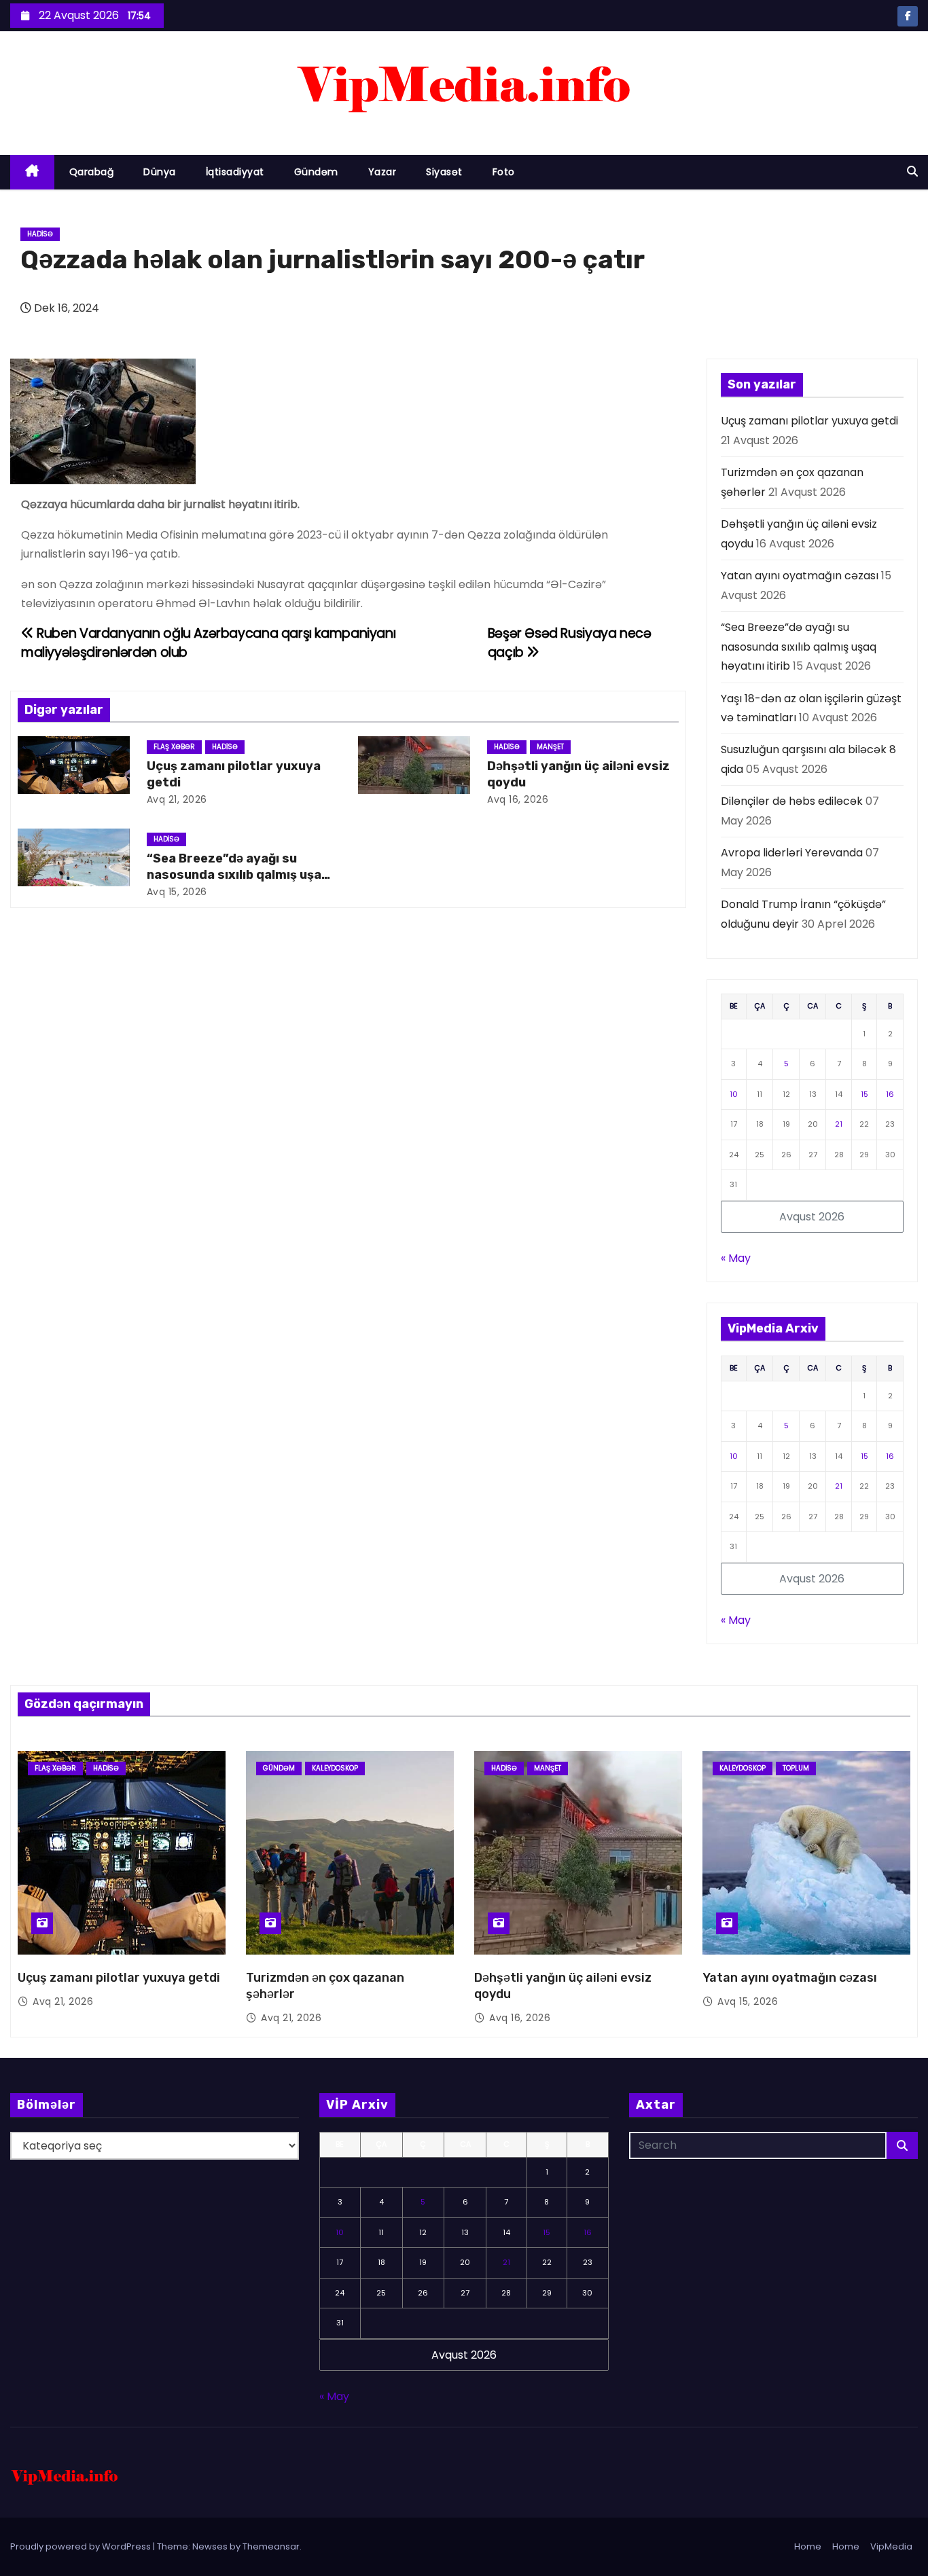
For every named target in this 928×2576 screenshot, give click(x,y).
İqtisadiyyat (235, 172)
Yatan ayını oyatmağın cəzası (800, 576)
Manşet (550, 747)
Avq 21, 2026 (177, 799)
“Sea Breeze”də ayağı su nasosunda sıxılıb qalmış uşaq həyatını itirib (238, 875)
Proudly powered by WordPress (82, 2546)
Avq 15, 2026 (177, 892)
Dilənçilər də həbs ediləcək (792, 801)
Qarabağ (92, 172)
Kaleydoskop (335, 1768)
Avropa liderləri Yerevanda (792, 853)
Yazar (382, 172)
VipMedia (891, 2546)
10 (734, 1094)
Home (808, 2546)
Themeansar (271, 2546)
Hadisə (40, 234)
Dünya (160, 172)
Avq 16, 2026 (518, 799)
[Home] (32, 172)
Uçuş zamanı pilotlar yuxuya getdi (809, 421)
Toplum (796, 1768)
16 (890, 1094)
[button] (912, 171)
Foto (504, 172)
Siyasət (444, 172)
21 (839, 1124)
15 (864, 1094)
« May (736, 1258)
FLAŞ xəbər (174, 747)
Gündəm (316, 172)
